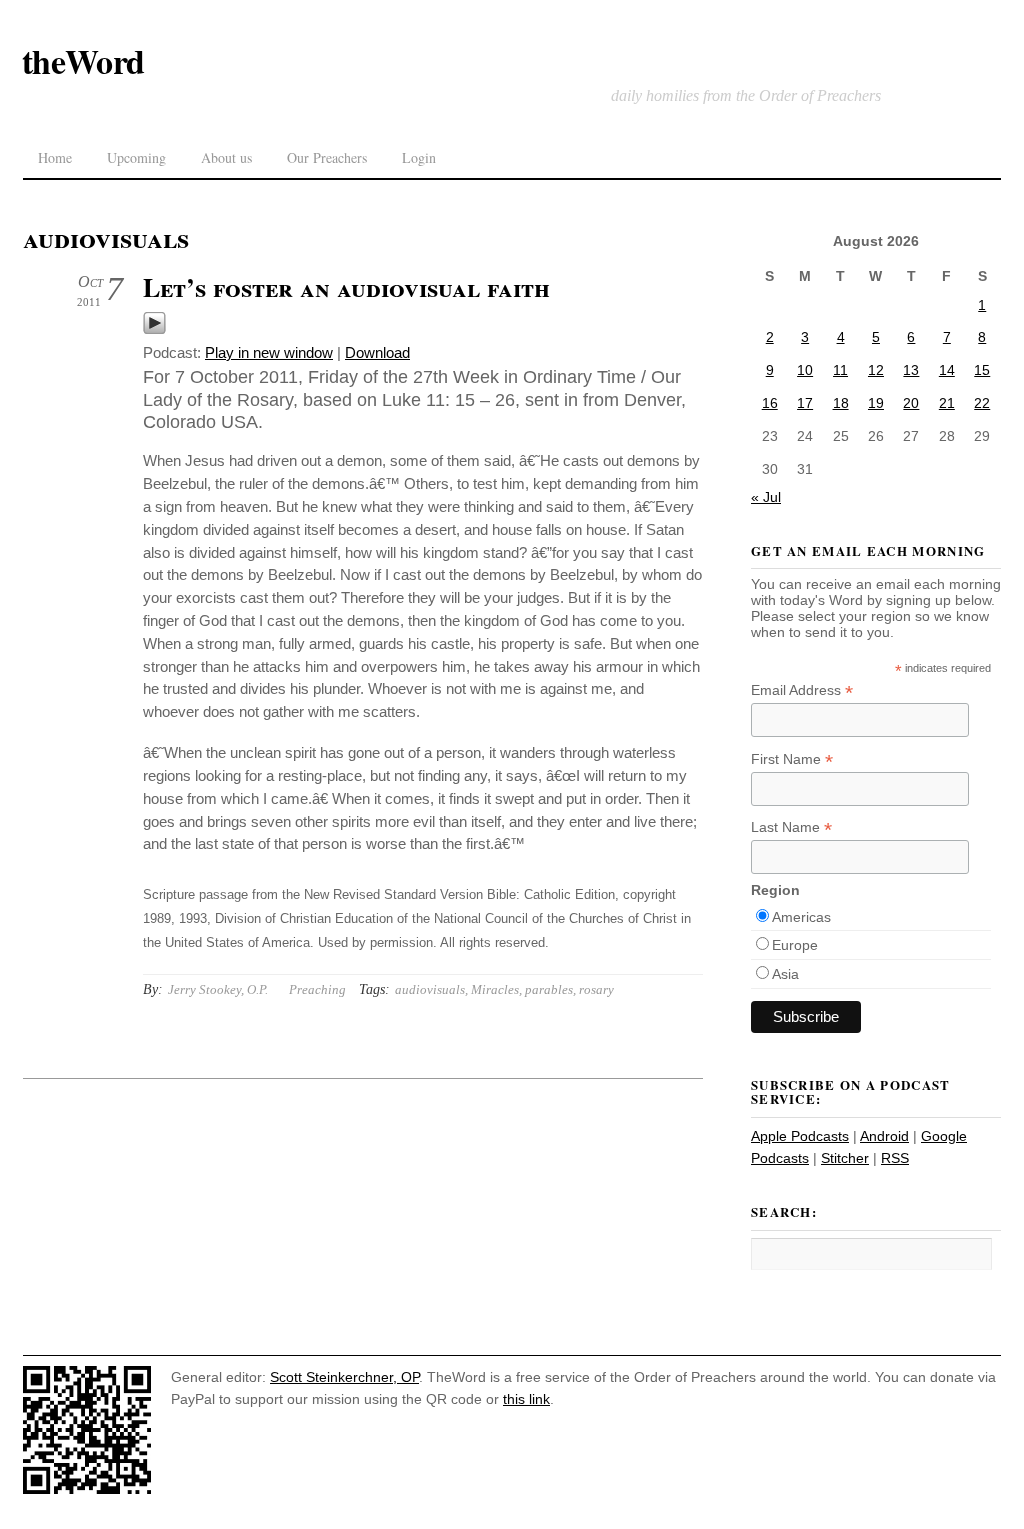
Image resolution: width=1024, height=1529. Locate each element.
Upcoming (136, 157)
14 (947, 370)
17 (805, 403)
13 (911, 370)
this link (526, 1399)
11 (840, 370)
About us (226, 157)
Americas (801, 917)
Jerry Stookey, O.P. (218, 989)
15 (982, 370)
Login (419, 157)
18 (841, 403)
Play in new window (269, 352)
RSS (895, 1158)
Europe (795, 945)
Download (377, 352)
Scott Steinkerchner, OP (344, 1377)
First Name (792, 759)
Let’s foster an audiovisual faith (346, 287)
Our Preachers (327, 157)
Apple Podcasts (800, 1136)
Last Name (791, 827)
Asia (785, 974)
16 (770, 403)
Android (884, 1136)
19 (876, 403)
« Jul (766, 497)
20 (911, 403)
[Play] (154, 329)
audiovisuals (430, 989)
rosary (596, 989)
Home (55, 157)
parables (549, 989)
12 (876, 370)
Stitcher (845, 1158)
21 (947, 403)
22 (982, 403)
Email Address (802, 690)
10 (805, 370)
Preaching (317, 989)
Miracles (495, 989)
